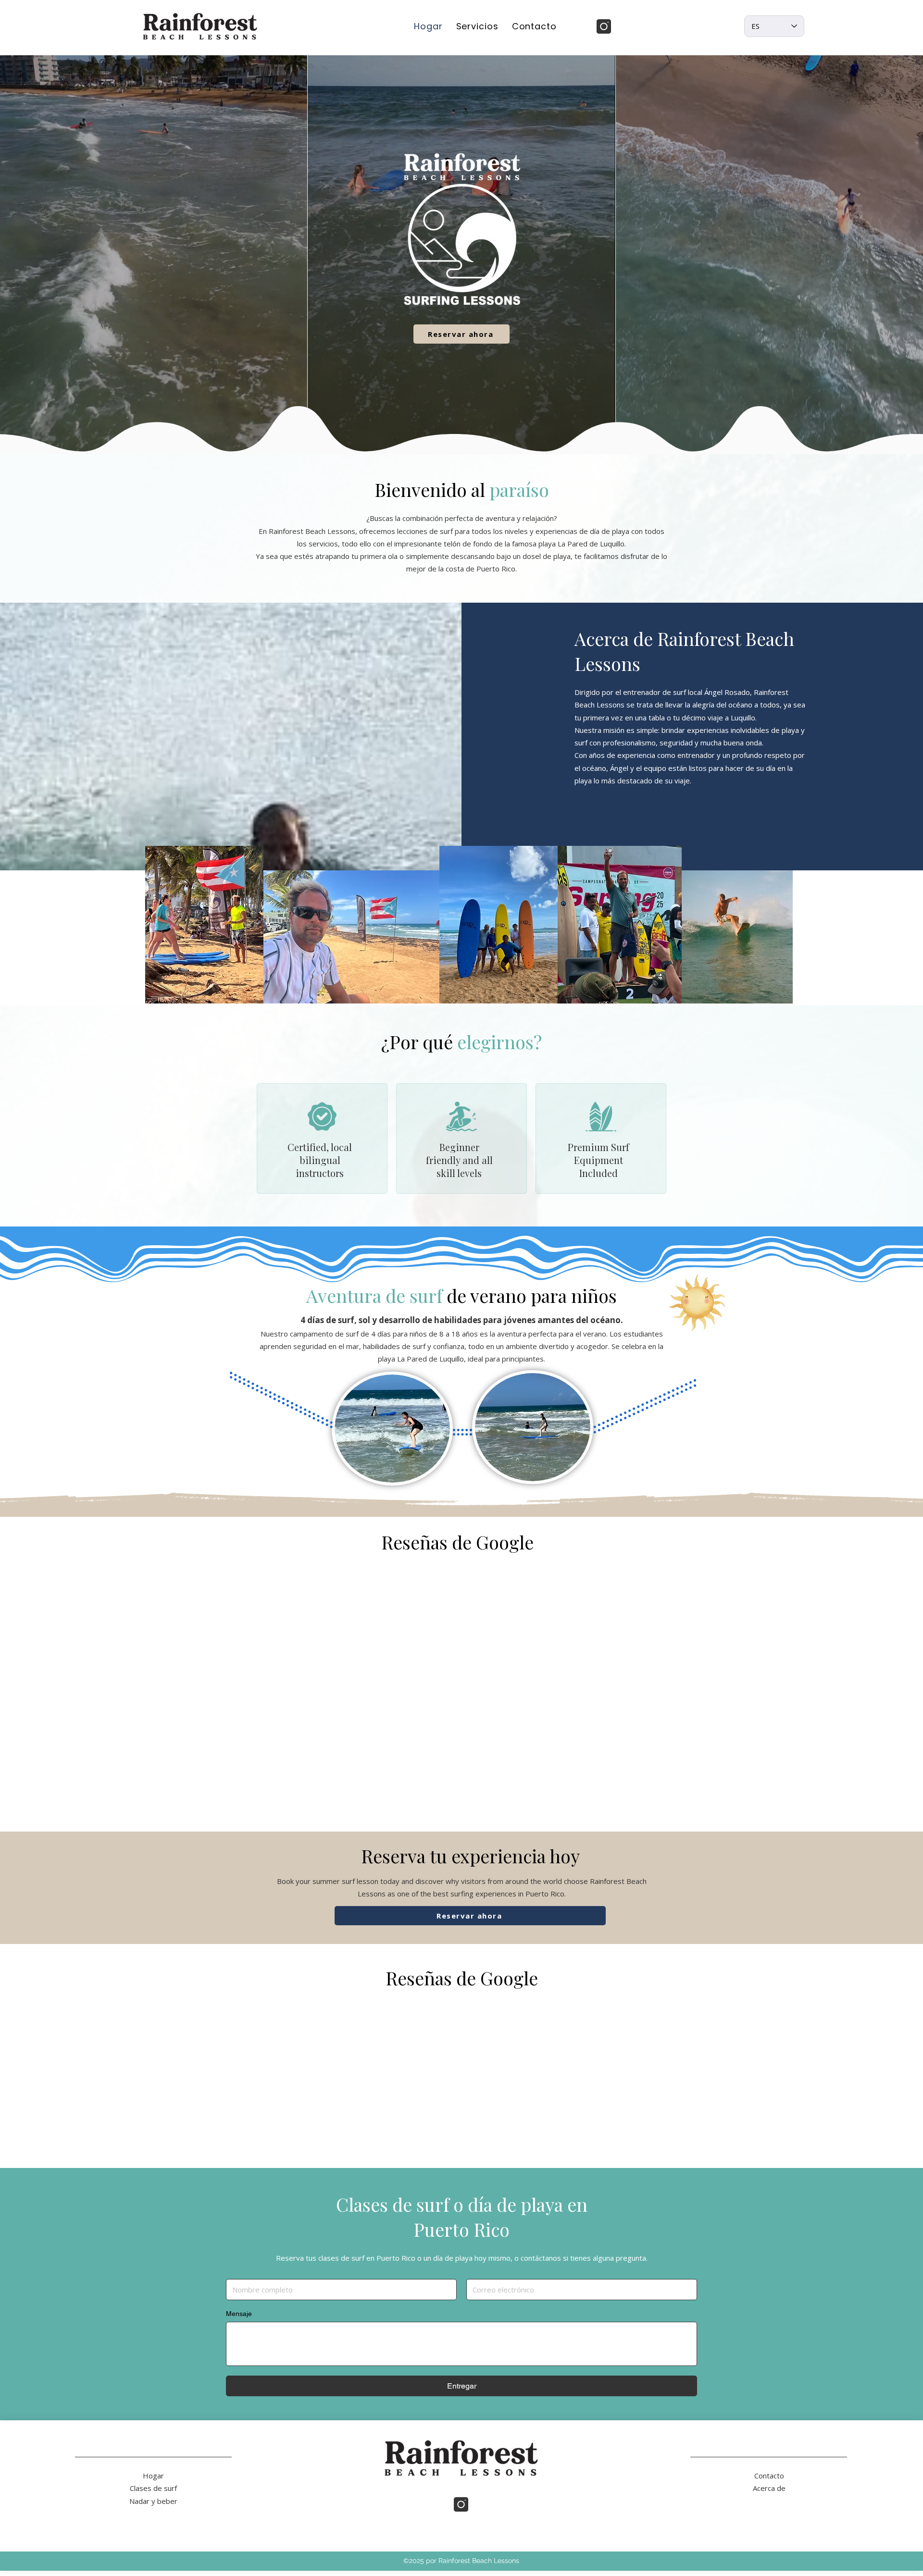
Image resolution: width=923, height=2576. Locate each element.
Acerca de (769, 2481)
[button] (477, 26)
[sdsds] (604, 26)
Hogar (153, 2468)
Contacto (769, 2468)
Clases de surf (153, 2481)
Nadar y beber (153, 2494)
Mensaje (239, 2306)
